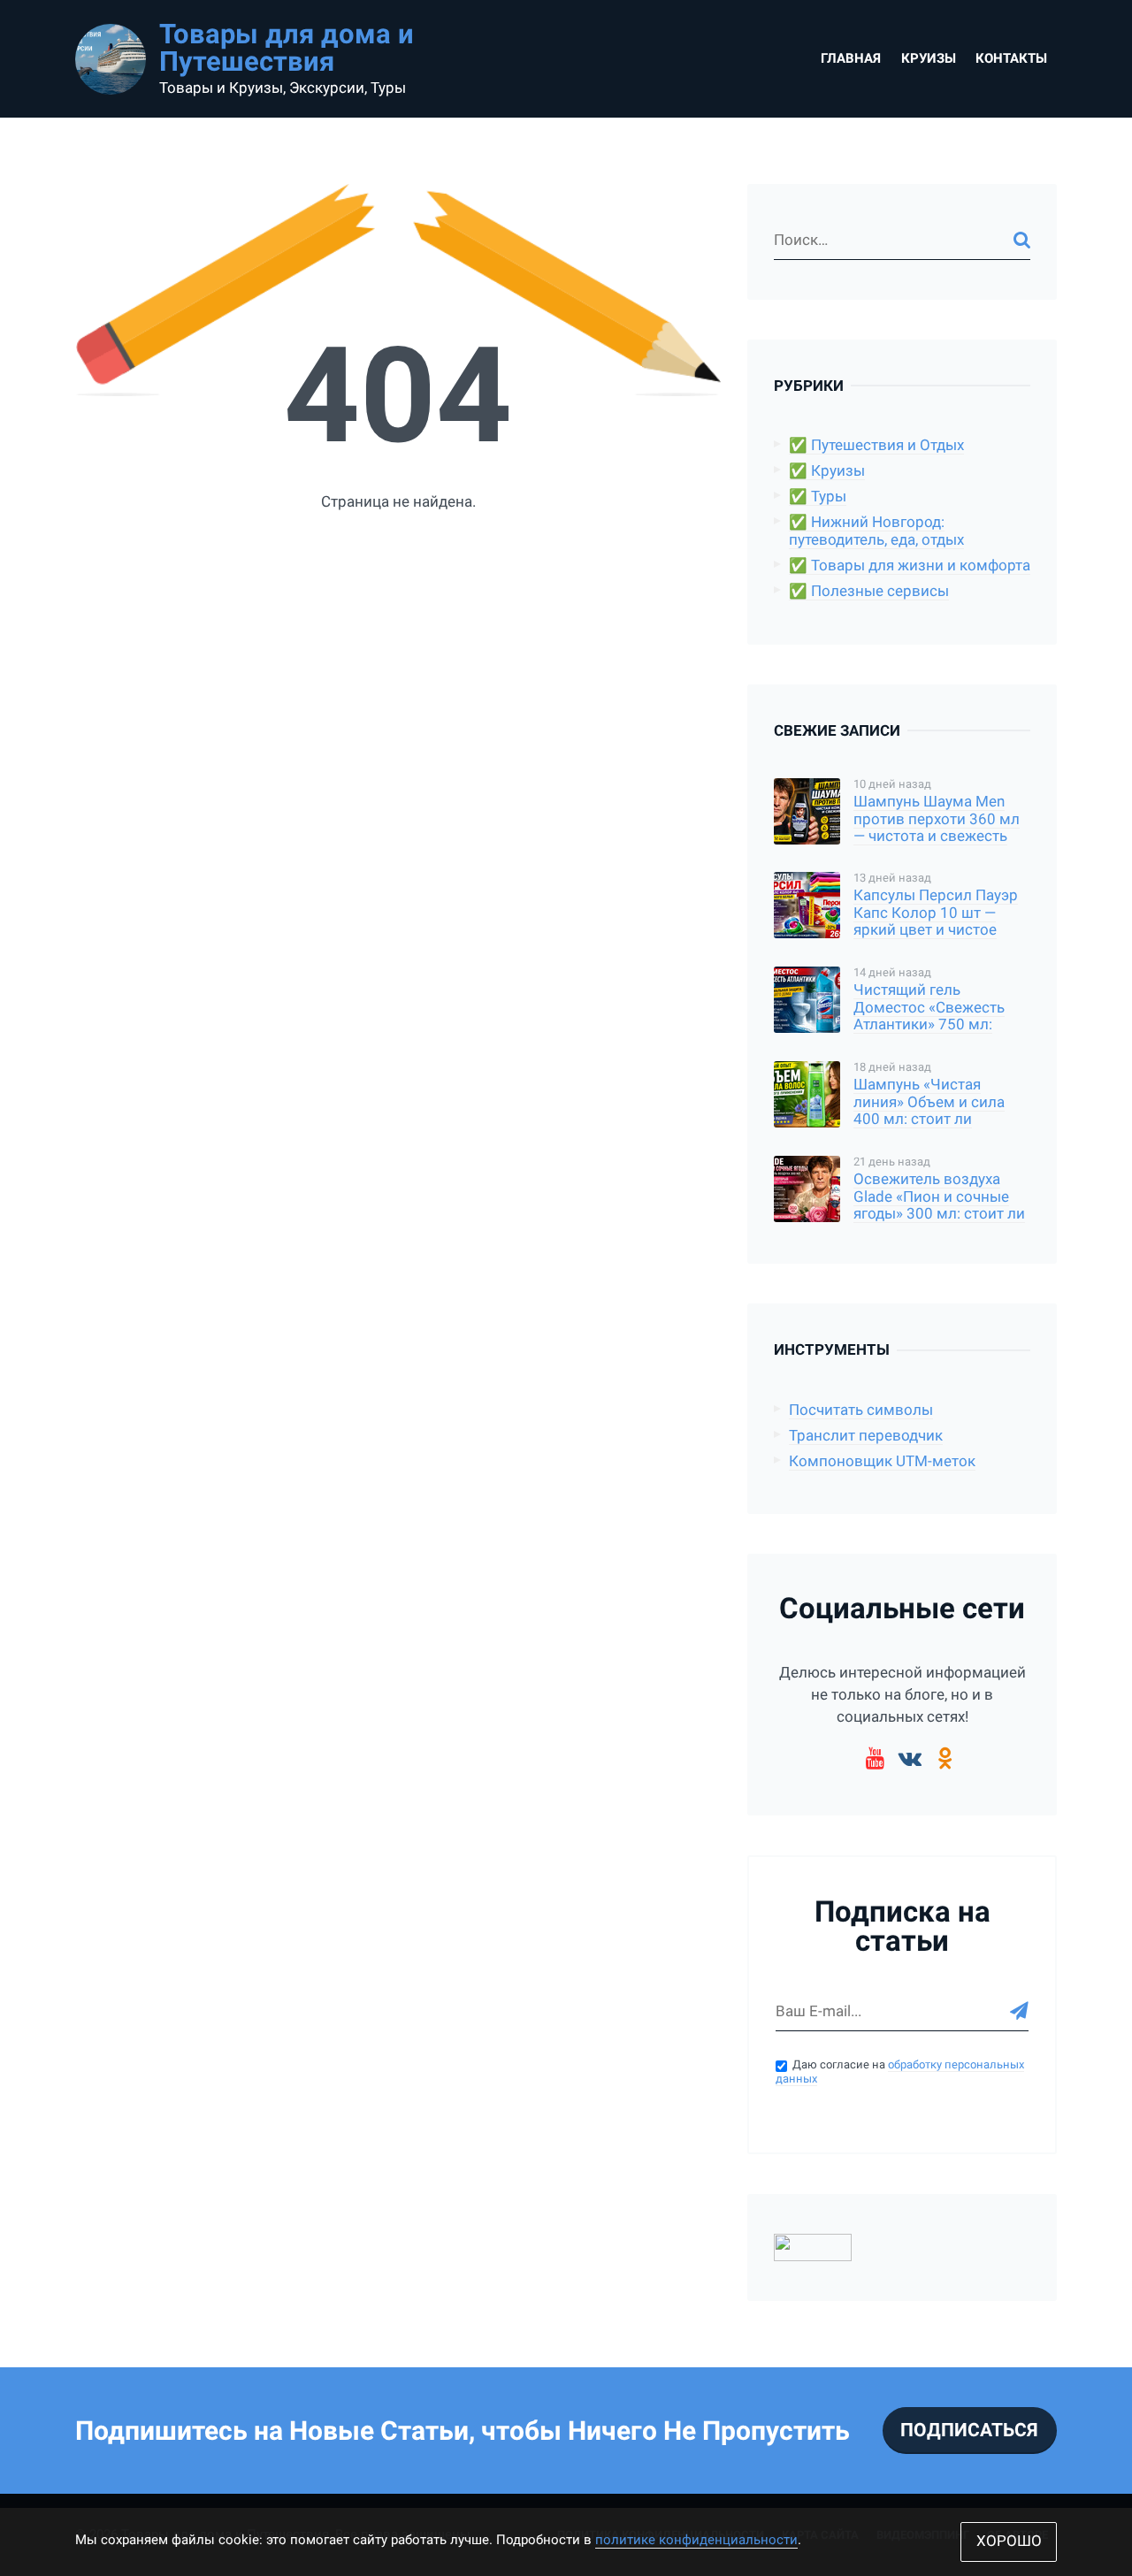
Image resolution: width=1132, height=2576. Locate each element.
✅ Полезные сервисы (869, 591)
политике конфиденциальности (696, 2540)
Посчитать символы (861, 1410)
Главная (851, 58)
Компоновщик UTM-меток (882, 1461)
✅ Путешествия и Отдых (876, 445)
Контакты (1011, 58)
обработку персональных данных (900, 2072)
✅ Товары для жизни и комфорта (910, 566)
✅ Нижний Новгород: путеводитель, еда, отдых (876, 531)
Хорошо (1009, 2541)
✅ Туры (818, 497)
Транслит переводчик (866, 1436)
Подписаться (969, 2430)
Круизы (929, 58)
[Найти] (1022, 240)
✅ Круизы (827, 471)
